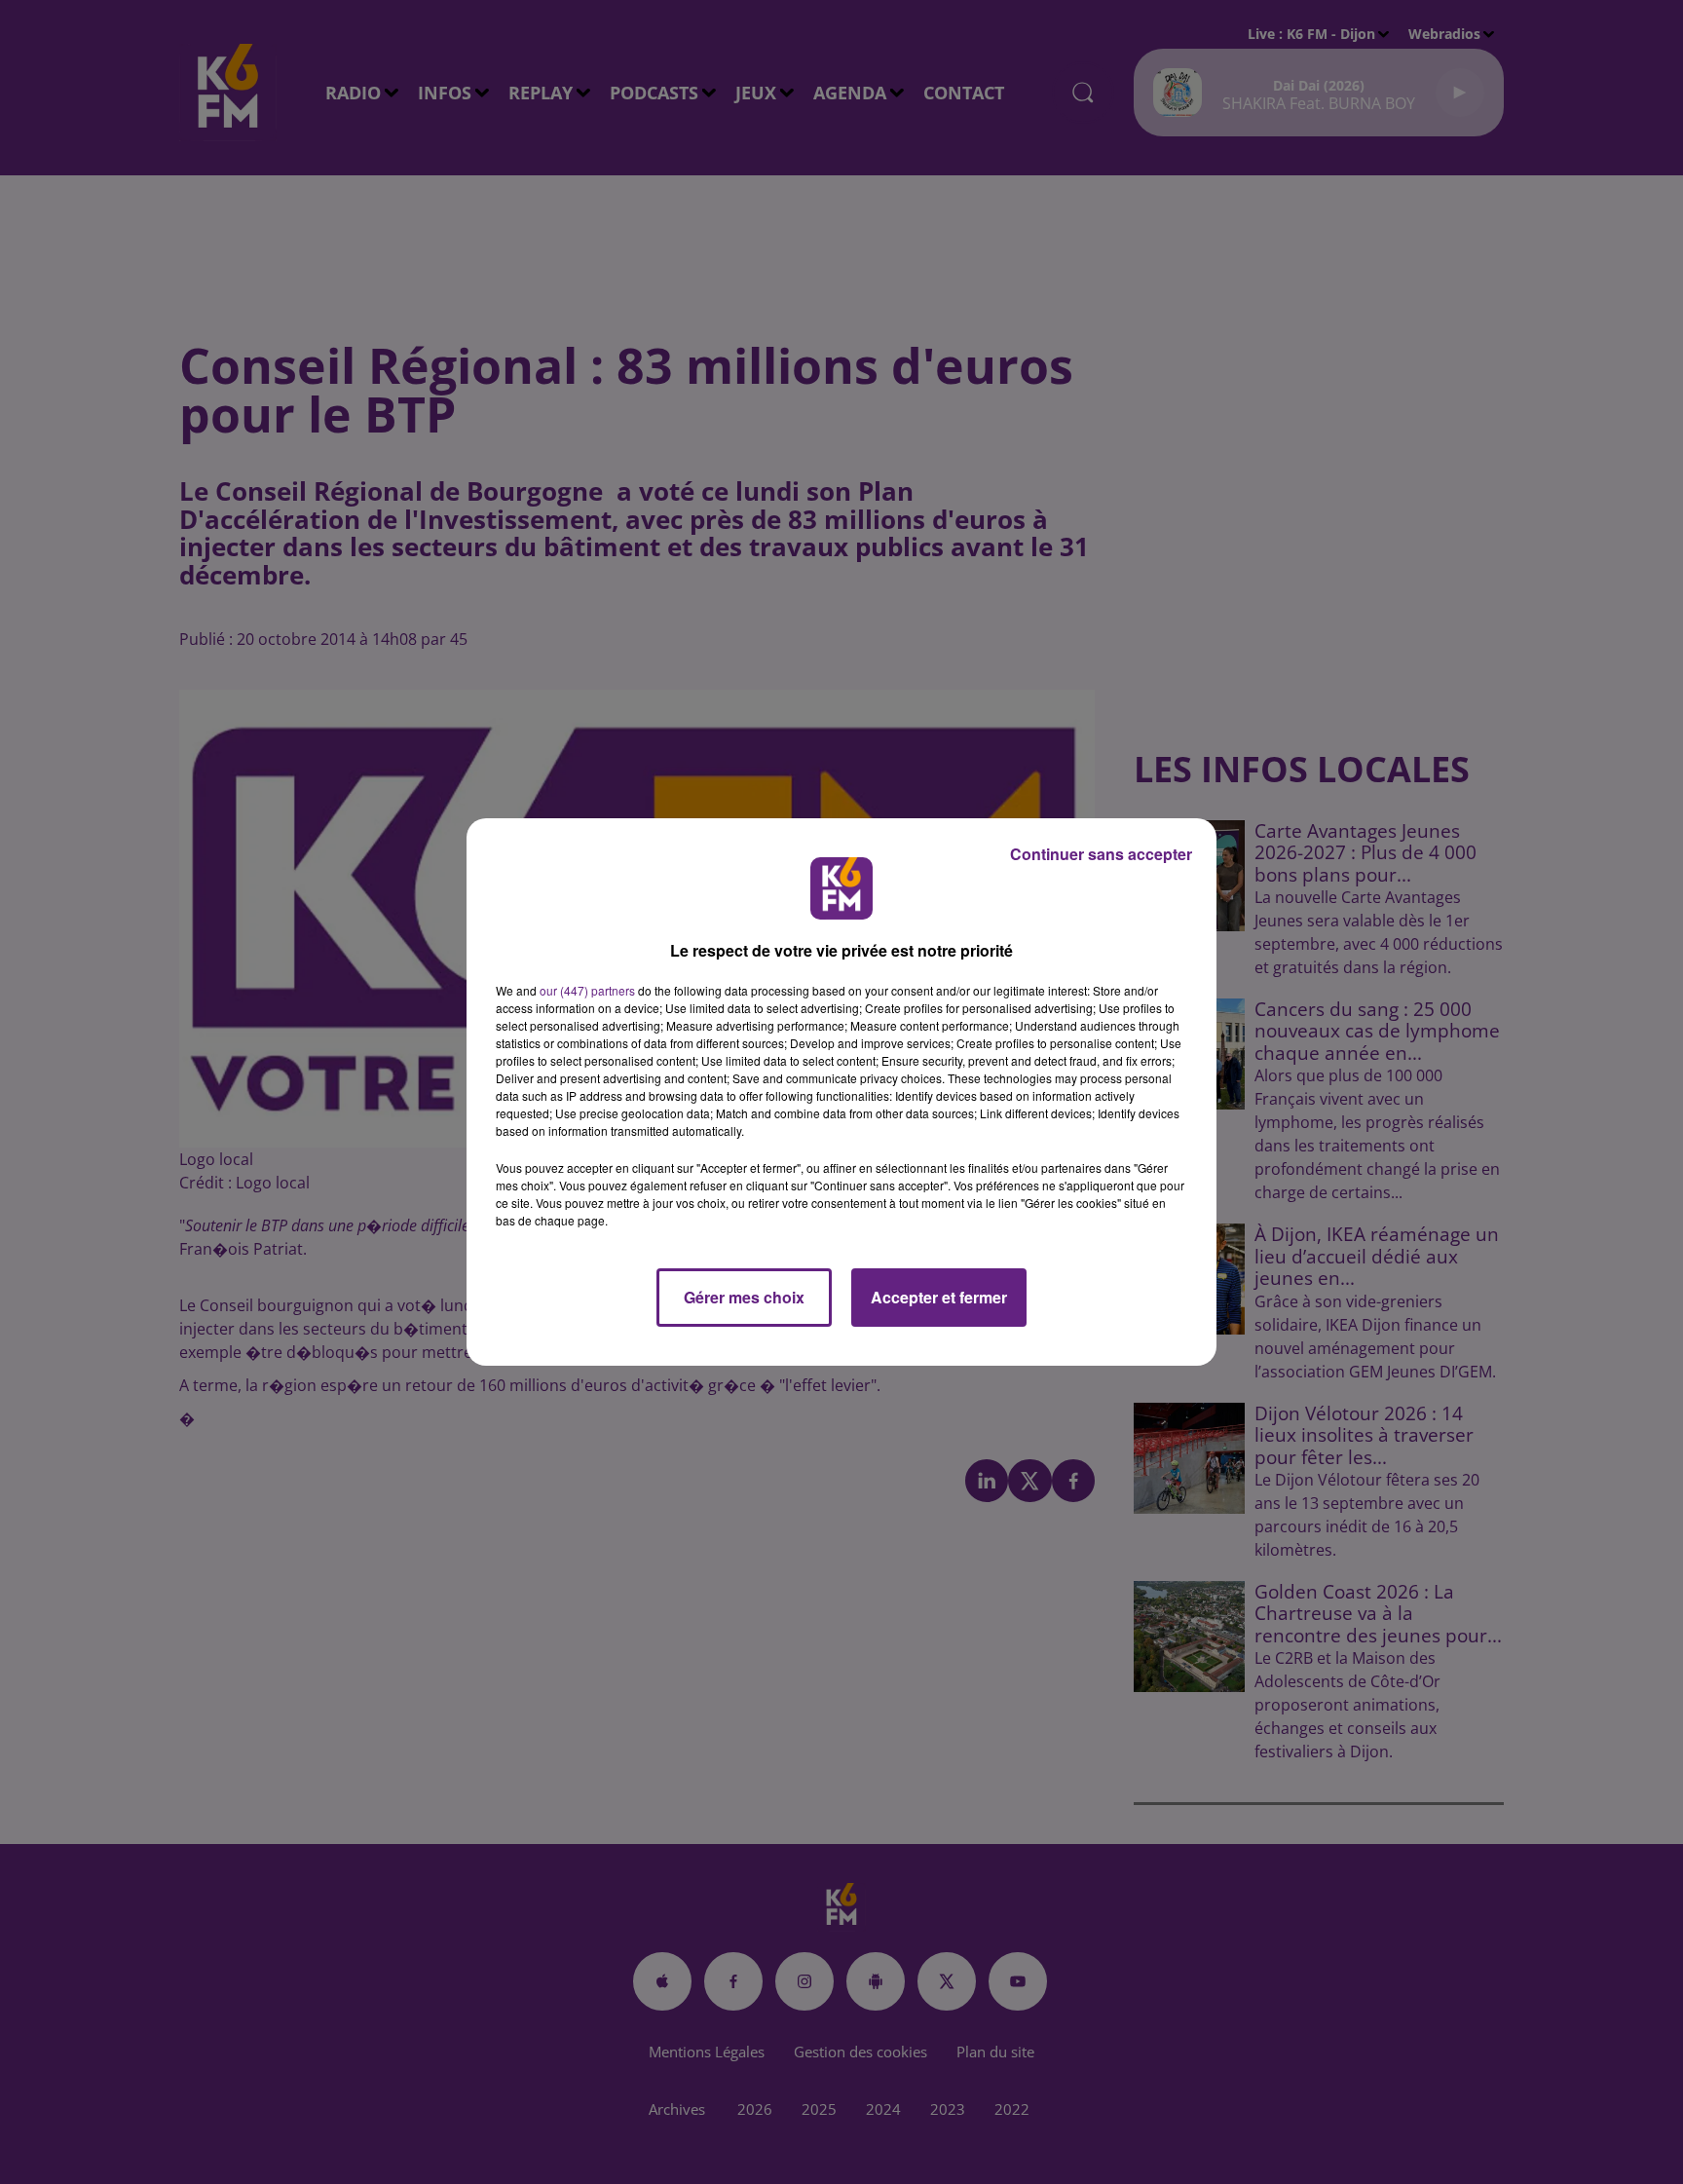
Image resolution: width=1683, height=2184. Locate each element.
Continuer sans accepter (1101, 854)
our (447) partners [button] (587, 990)
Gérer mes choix (744, 1297)
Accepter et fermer (939, 1297)
